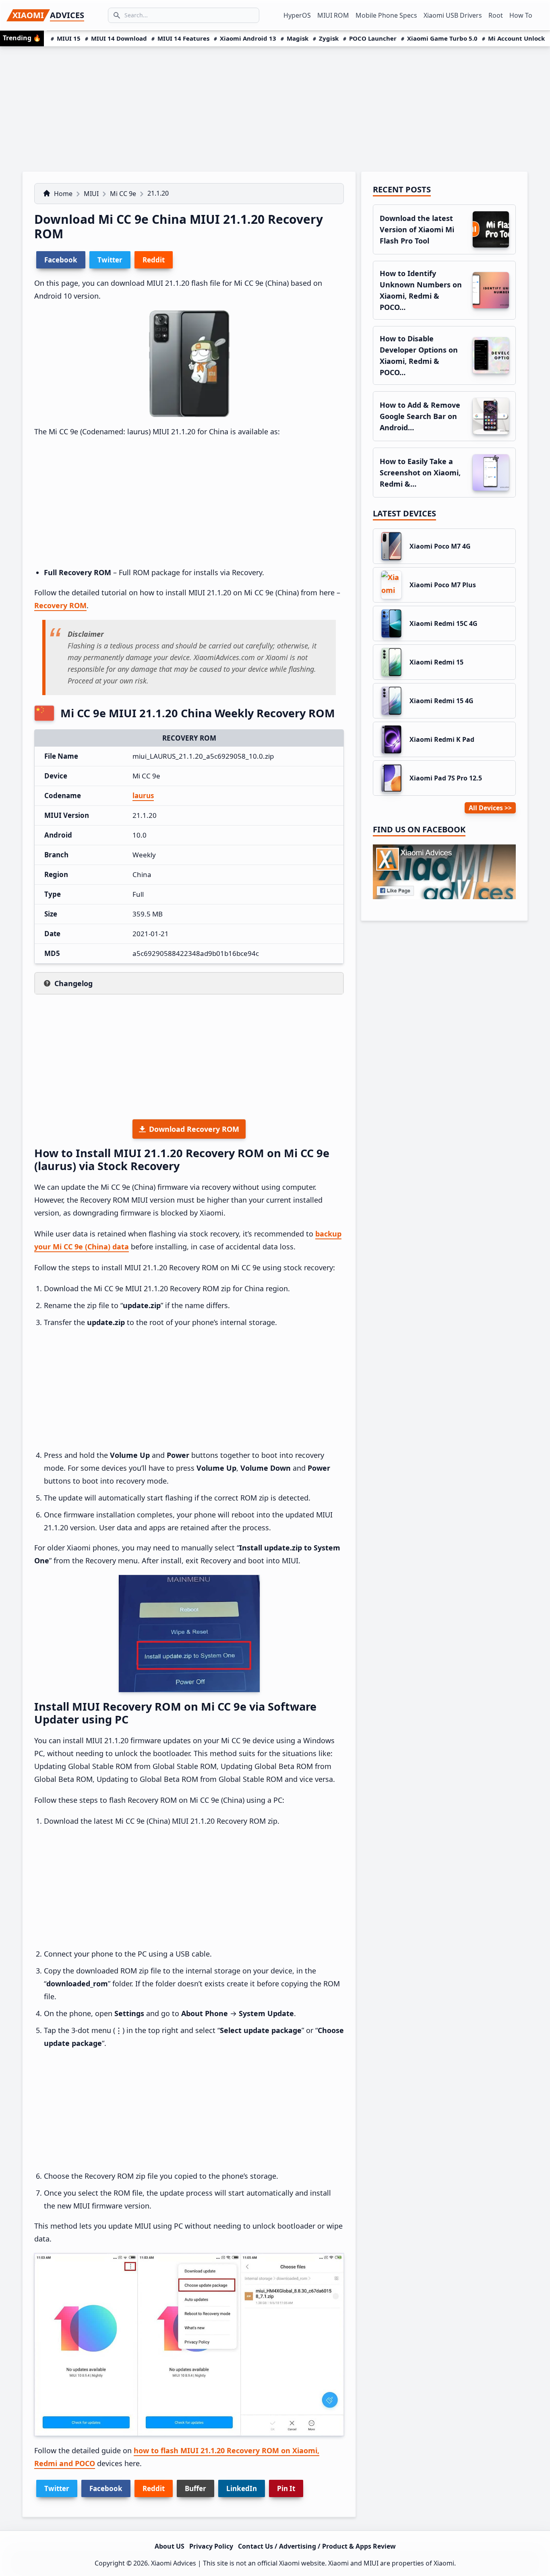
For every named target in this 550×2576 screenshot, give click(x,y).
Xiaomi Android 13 (248, 38)
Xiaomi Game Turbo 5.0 (442, 38)
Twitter (57, 2488)
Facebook (106, 2488)
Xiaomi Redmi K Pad (442, 739)
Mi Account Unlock (516, 38)
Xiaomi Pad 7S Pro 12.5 (446, 778)
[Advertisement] (275, 107)
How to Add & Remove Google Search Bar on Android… (420, 416)
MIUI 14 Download (119, 38)
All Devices (486, 808)
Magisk (298, 38)
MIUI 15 (69, 38)
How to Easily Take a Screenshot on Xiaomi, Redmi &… (420, 473)
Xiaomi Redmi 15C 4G (444, 623)
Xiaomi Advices (174, 2563)
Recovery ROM (60, 605)
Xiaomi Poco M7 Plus (443, 585)
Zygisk (329, 38)
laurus (143, 796)
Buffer (195, 2488)
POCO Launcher (373, 38)
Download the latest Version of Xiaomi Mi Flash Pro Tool (417, 229)
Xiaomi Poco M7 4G (440, 546)
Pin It (286, 2488)
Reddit (154, 2488)
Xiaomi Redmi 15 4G (441, 701)
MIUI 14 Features (183, 38)
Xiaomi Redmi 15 (436, 662)
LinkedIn (242, 2488)
